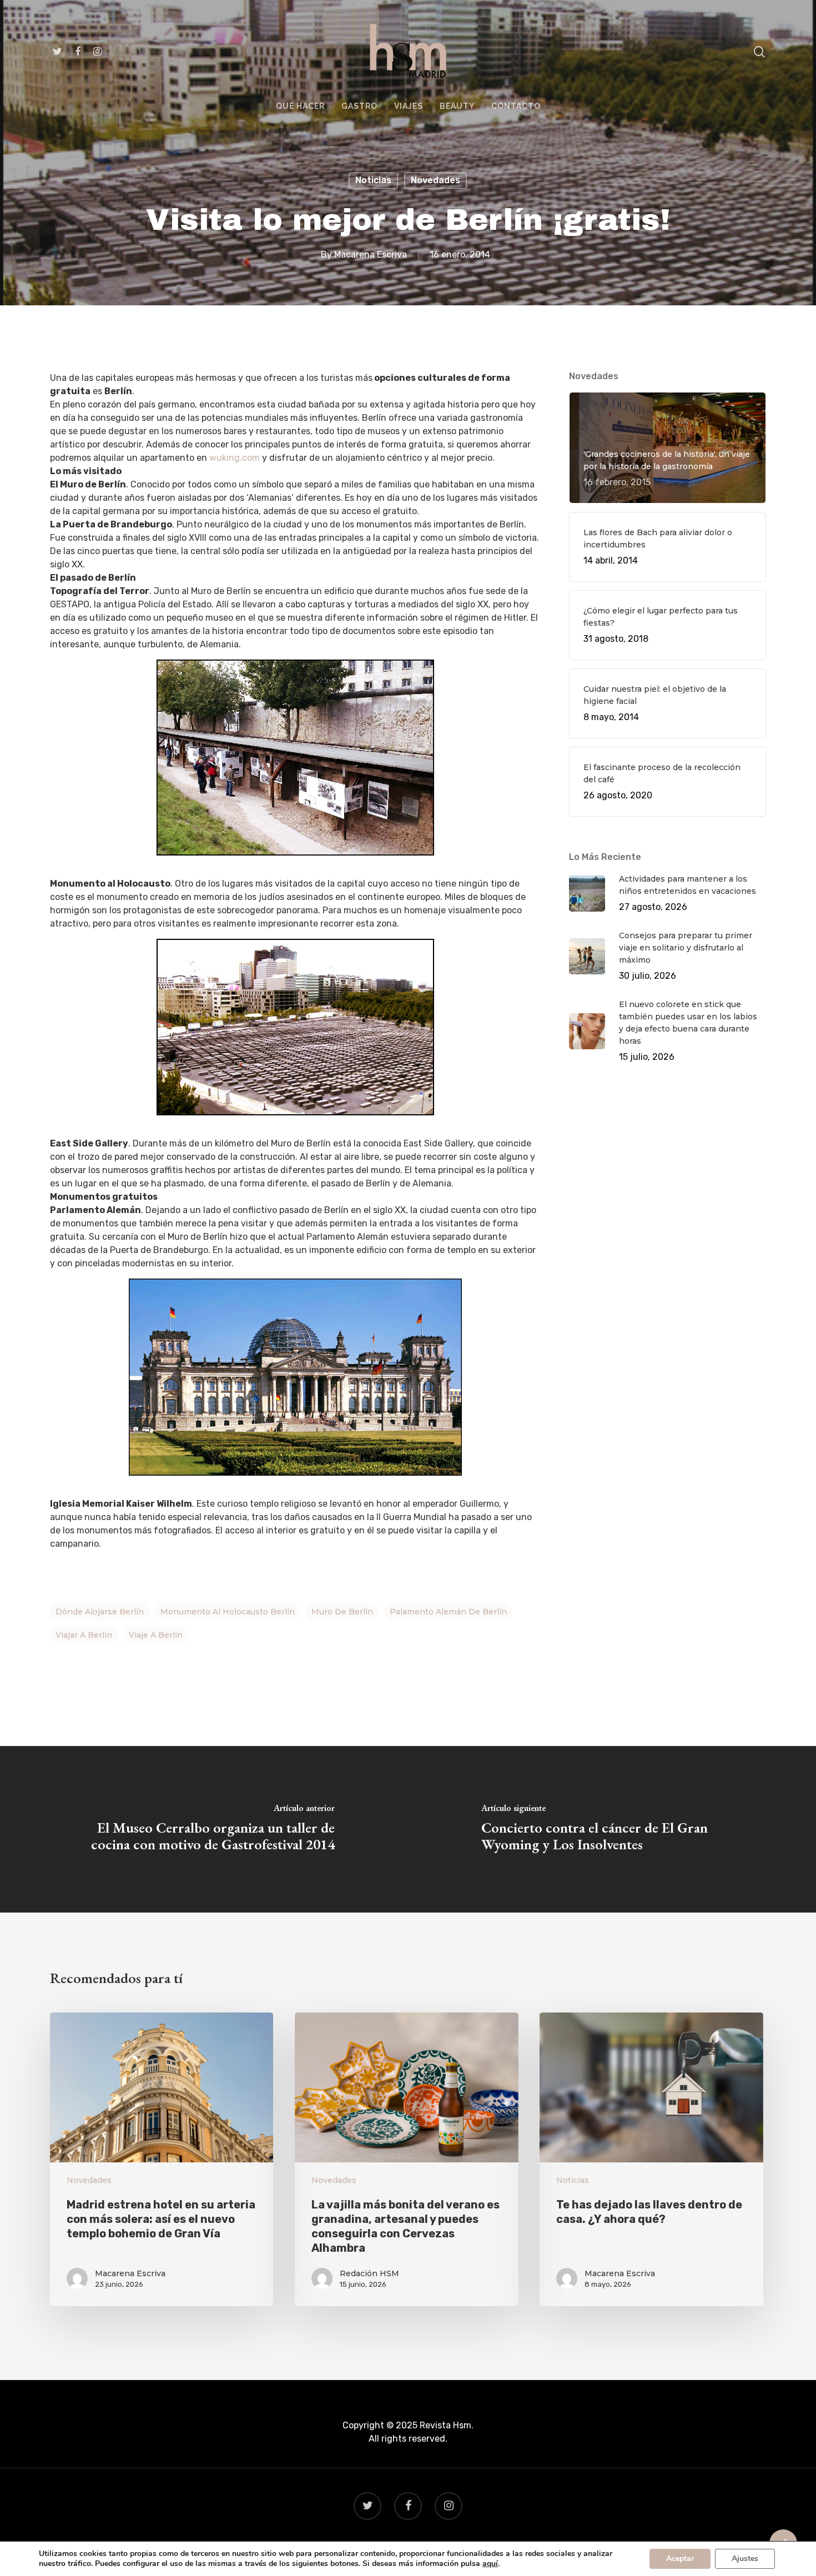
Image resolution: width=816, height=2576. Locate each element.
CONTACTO (516, 106)
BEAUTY (457, 106)
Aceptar (680, 2559)
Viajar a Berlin (84, 1635)
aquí (490, 2564)
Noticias (373, 180)
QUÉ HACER (300, 106)
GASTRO (359, 106)
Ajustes (745, 2559)
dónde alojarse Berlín (100, 1612)
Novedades (435, 180)
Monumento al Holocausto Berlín (228, 1612)
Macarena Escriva (371, 255)
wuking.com (235, 458)
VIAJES (409, 106)
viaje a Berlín (156, 1635)
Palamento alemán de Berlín (448, 1612)
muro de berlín (342, 1612)
